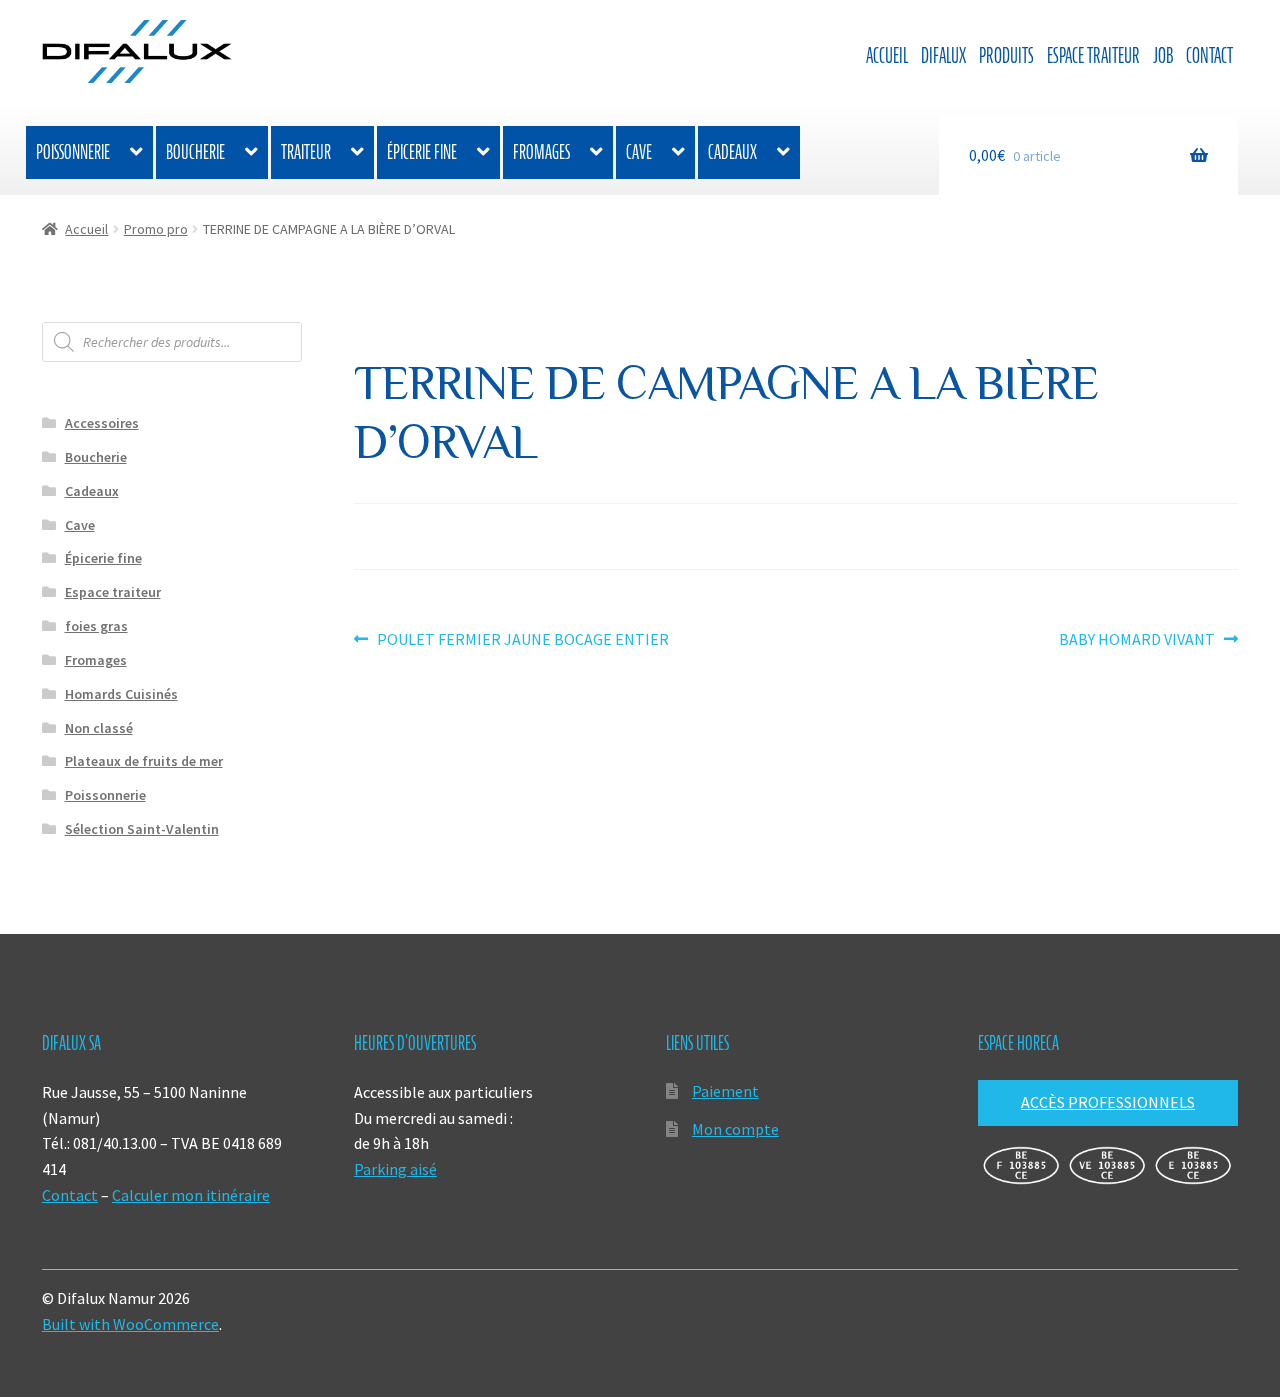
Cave (639, 152)
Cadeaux (732, 152)
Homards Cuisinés (121, 694)
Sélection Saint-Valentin (142, 829)
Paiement (725, 1091)
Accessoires (102, 423)
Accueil (887, 55)
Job (1163, 55)
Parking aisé (395, 1169)
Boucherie (195, 152)
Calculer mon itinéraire (191, 1195)
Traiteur (306, 152)
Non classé (99, 728)
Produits (1006, 55)
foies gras (96, 626)
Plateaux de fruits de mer (144, 761)
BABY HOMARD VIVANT (1137, 640)
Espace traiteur (1093, 55)
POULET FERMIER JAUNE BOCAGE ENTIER (522, 640)
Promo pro (156, 229)
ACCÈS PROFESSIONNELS (1108, 1102)
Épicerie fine (422, 152)
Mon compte (735, 1129)
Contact (1209, 55)
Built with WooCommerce (130, 1324)
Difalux (943, 55)
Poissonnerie (73, 152)
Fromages (541, 152)
